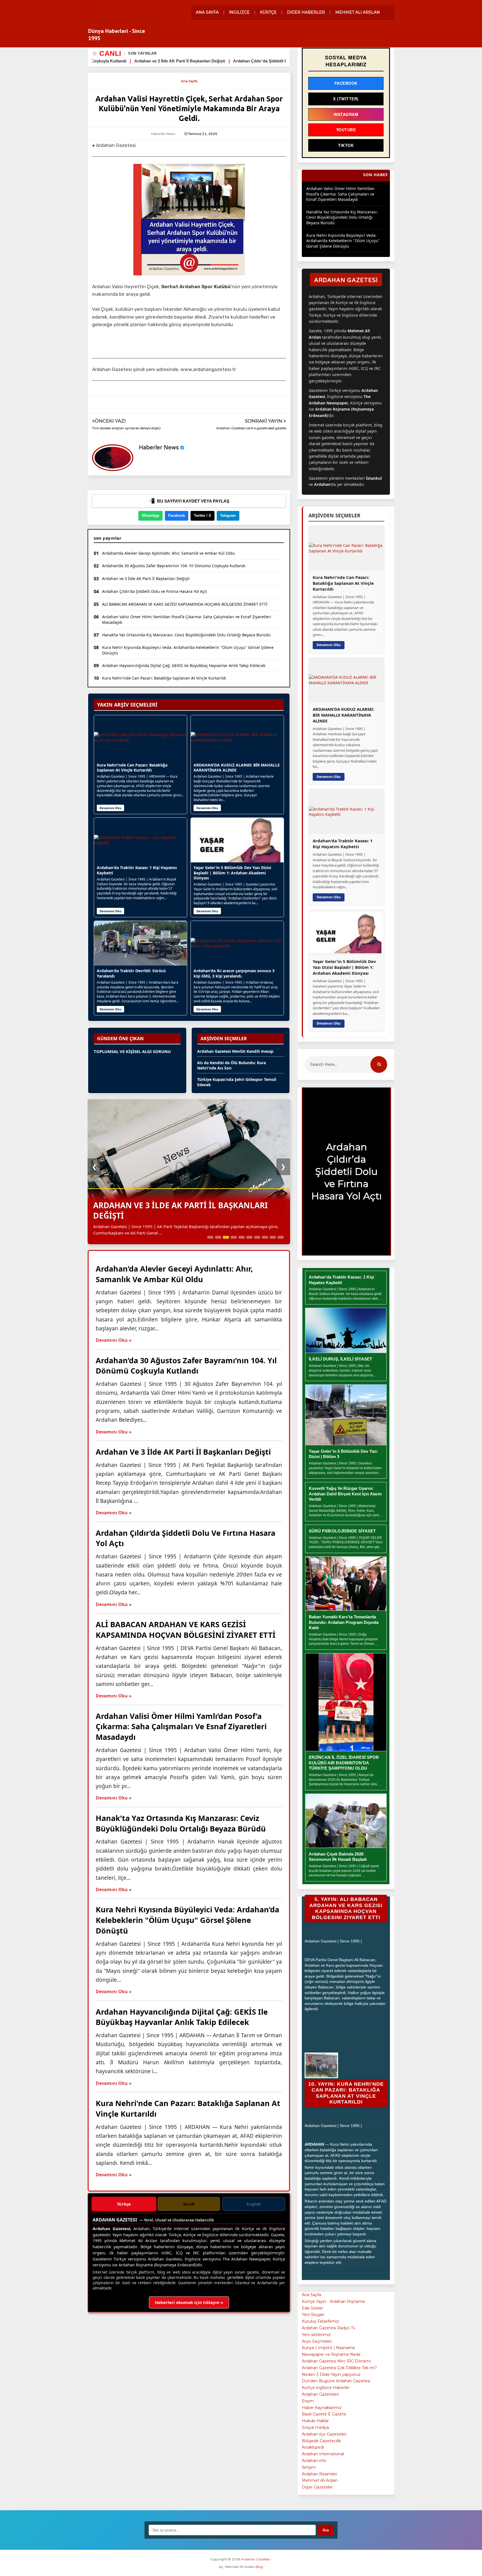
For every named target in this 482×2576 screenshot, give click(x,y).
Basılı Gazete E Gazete (324, 2414)
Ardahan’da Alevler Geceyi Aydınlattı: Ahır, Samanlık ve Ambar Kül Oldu (168, 553)
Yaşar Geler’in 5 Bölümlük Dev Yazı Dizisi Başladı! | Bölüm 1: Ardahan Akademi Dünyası (232, 873)
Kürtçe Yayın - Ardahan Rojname (333, 2301)
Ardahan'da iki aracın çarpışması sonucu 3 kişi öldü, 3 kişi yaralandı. (234, 973)
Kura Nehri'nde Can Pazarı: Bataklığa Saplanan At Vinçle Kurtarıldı (164, 678)
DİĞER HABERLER (306, 12)
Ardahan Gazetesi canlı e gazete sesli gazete (251, 428)
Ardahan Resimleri (320, 2474)
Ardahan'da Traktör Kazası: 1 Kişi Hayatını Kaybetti (137, 870)
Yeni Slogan (313, 2315)
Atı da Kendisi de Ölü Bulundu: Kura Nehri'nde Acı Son (232, 1065)
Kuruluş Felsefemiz (320, 2321)
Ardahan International (323, 2454)
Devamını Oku (110, 808)
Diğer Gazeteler (317, 2487)
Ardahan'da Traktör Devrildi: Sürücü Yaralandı (131, 973)
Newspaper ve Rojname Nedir (331, 2354)
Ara (326, 2530)
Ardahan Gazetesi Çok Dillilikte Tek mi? (339, 2368)
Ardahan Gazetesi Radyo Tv (329, 2328)
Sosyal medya (315, 2427)
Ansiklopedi (313, 2447)
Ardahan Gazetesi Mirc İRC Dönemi (336, 2361)
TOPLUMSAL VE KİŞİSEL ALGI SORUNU (132, 1051)
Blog (259, 2567)
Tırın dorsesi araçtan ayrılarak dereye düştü (126, 428)
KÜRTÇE (268, 12)
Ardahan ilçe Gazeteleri (324, 2434)
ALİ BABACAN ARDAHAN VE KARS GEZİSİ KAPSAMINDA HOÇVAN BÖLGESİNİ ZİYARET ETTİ (262, 61)
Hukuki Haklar (315, 2421)
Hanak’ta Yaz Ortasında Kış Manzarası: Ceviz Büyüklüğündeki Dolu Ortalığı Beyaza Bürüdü (186, 635)
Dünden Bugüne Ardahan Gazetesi (336, 2381)
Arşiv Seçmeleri (317, 2341)
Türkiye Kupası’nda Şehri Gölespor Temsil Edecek (237, 1082)
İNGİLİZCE (239, 12)
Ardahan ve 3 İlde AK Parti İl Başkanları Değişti (146, 578)
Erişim (308, 2401)
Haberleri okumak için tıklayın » (189, 2302)
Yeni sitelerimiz (316, 2335)
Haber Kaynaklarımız (322, 2408)
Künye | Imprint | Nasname (328, 2348)
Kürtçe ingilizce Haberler (326, 2388)
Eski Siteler (312, 2308)
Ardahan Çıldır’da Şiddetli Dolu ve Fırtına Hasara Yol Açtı (104, 61)
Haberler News (159, 448)
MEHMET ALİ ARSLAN (358, 12)
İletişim (309, 2467)
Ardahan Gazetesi (103, 16)
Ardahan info (314, 2461)
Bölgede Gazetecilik (321, 2441)
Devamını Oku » (114, 1340)
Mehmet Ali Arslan (320, 2480)
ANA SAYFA (207, 12)
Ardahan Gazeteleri (320, 2394)
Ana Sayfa (189, 81)
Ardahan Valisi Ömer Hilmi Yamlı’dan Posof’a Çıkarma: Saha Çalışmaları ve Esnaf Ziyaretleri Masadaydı (187, 619)
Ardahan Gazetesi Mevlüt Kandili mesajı (235, 1051)
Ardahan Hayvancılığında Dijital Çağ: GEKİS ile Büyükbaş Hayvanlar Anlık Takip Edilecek (184, 665)
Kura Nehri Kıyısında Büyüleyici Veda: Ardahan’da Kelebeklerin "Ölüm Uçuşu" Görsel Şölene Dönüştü (188, 650)
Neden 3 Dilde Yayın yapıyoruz (331, 2374)
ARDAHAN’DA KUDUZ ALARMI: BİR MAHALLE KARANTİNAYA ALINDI (237, 768)
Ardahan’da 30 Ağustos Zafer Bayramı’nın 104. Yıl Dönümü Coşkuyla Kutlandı (174, 566)
